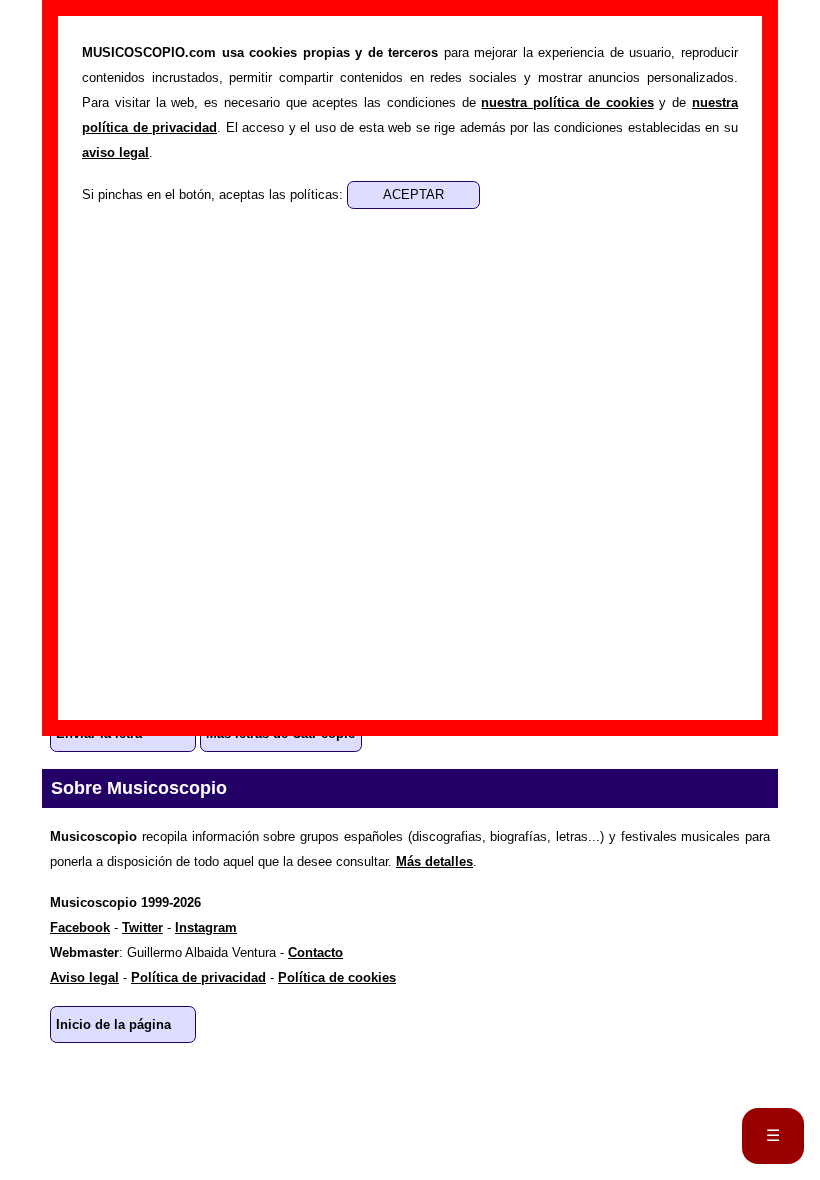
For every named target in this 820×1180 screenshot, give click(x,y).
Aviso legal (84, 977)
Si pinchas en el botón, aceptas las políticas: (214, 194)
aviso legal (115, 152)
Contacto (315, 952)
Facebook (80, 927)
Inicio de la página (113, 1024)
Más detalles (434, 861)
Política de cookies (337, 977)
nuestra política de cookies (567, 102)
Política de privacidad (198, 977)
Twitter (142, 927)
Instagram (206, 927)
